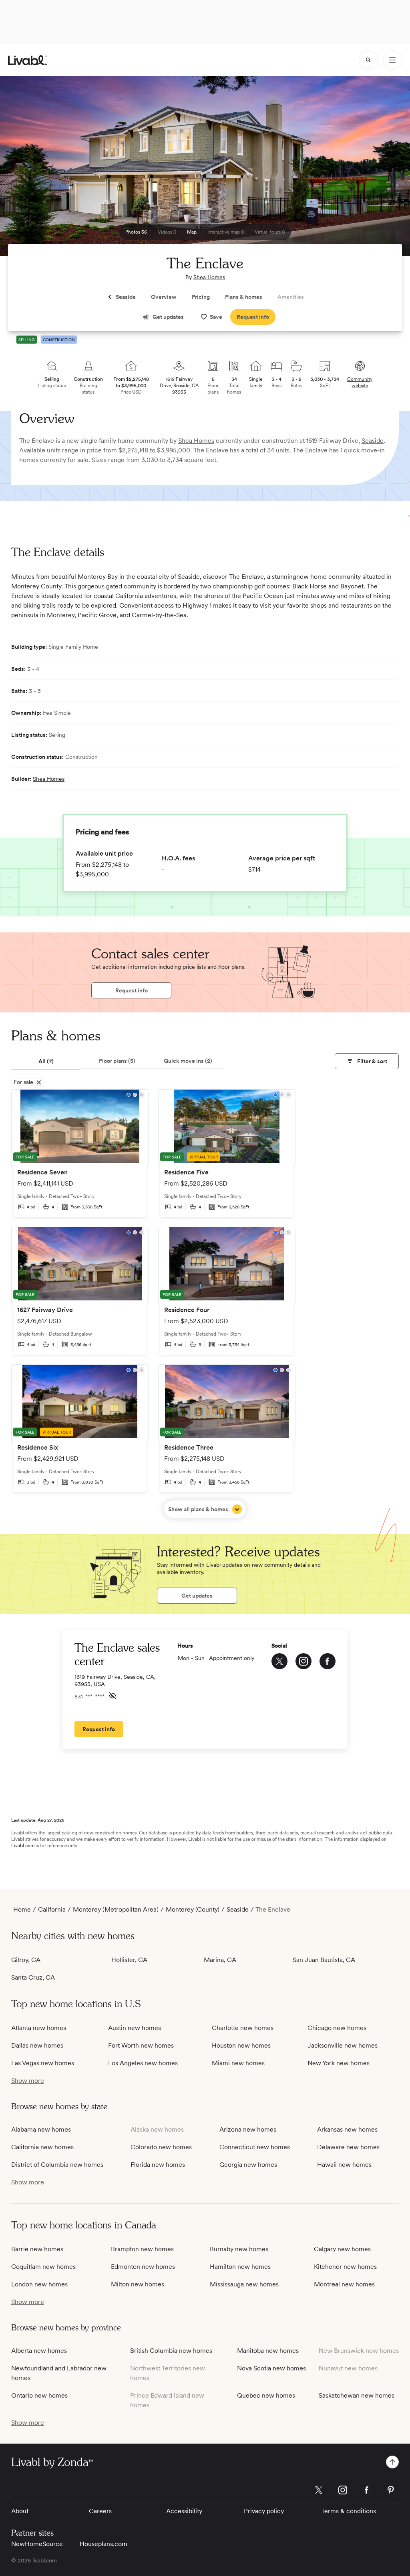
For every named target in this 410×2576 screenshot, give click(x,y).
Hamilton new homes (240, 2267)
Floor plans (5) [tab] (117, 1061)
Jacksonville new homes (343, 2045)
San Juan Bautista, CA (324, 1960)
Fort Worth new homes (141, 2045)
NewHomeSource (37, 2544)
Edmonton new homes (143, 2267)
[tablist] (117, 1062)
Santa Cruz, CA (33, 1977)
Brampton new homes (142, 2249)
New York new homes (339, 2063)
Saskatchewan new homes (357, 2395)
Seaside (373, 441)
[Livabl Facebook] (367, 2490)
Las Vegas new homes (43, 2063)
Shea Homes (209, 277)
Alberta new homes (39, 2351)
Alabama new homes (41, 2129)
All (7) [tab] (46, 1061)
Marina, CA (220, 1960)
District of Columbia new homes (57, 2165)
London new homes (39, 2284)
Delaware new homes (348, 2147)
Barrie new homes (37, 2249)
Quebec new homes (266, 2395)
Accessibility (184, 2511)
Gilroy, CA (26, 1960)
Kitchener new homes (345, 2267)
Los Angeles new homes (143, 2063)
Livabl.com (23, 1846)
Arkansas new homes (347, 2129)
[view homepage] (27, 60)
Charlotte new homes (243, 2028)
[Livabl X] (319, 2490)
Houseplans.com (104, 2544)
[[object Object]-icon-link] (279, 1661)
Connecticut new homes (255, 2147)
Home (22, 1909)
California (52, 1909)
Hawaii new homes (344, 2165)
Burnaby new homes (239, 2249)
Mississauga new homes (244, 2284)
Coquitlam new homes (43, 2267)
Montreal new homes (344, 2284)
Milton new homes (138, 2284)
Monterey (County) (193, 1909)
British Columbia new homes (171, 2351)
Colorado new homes (161, 2147)
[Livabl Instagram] (343, 2490)
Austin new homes (135, 2028)
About (20, 2511)
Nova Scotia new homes (271, 2368)
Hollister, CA (129, 1960)
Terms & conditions (349, 2511)
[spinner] (368, 60)
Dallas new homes (37, 2045)
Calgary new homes (342, 2249)
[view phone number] (113, 1696)
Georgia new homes (248, 2165)
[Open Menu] (392, 60)
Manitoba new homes (268, 2351)
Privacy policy (264, 2511)
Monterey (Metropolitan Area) (116, 1909)
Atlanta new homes (39, 2028)
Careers (100, 2511)
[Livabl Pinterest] (391, 2490)
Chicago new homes (337, 2028)
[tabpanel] (205, 1304)
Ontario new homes (39, 2395)
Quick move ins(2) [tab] (188, 1061)
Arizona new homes (248, 2129)
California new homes (42, 2147)
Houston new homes (241, 2045)
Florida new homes (158, 2165)
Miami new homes (238, 2063)
